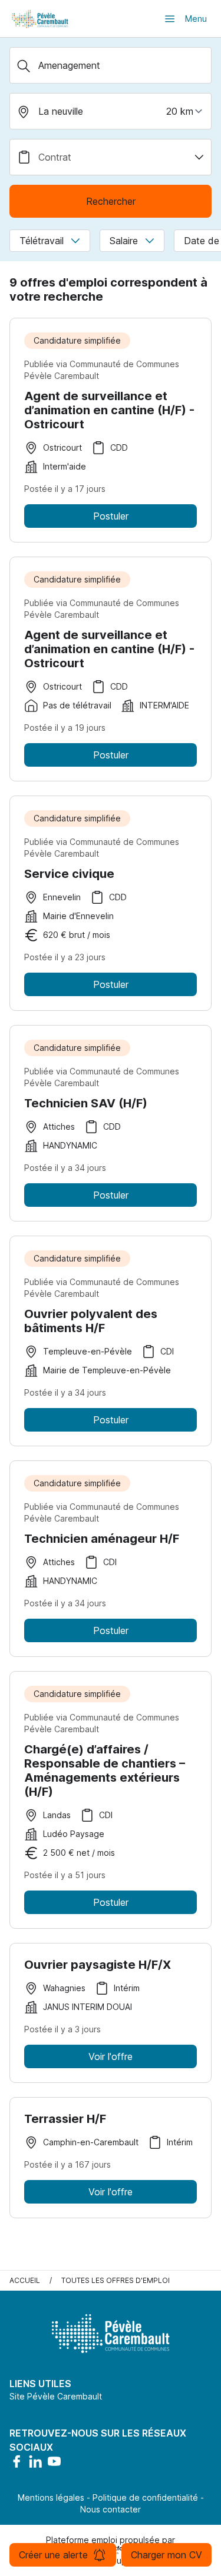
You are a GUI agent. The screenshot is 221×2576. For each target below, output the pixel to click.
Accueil (25, 2280)
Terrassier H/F (65, 2119)
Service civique (69, 874)
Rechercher (111, 201)
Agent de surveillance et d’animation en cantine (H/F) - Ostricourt (109, 410)
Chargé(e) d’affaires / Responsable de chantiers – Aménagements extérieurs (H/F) (105, 1770)
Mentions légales (51, 2497)
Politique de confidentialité (145, 2497)
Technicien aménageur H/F (102, 1539)
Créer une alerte (53, 2555)
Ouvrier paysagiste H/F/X (98, 1965)
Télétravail (42, 241)
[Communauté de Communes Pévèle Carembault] (41, 19)
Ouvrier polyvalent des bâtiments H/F (91, 1321)
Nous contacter (111, 2509)
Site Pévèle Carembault (56, 2396)
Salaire (124, 241)
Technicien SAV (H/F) (86, 1103)
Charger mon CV (166, 2555)
